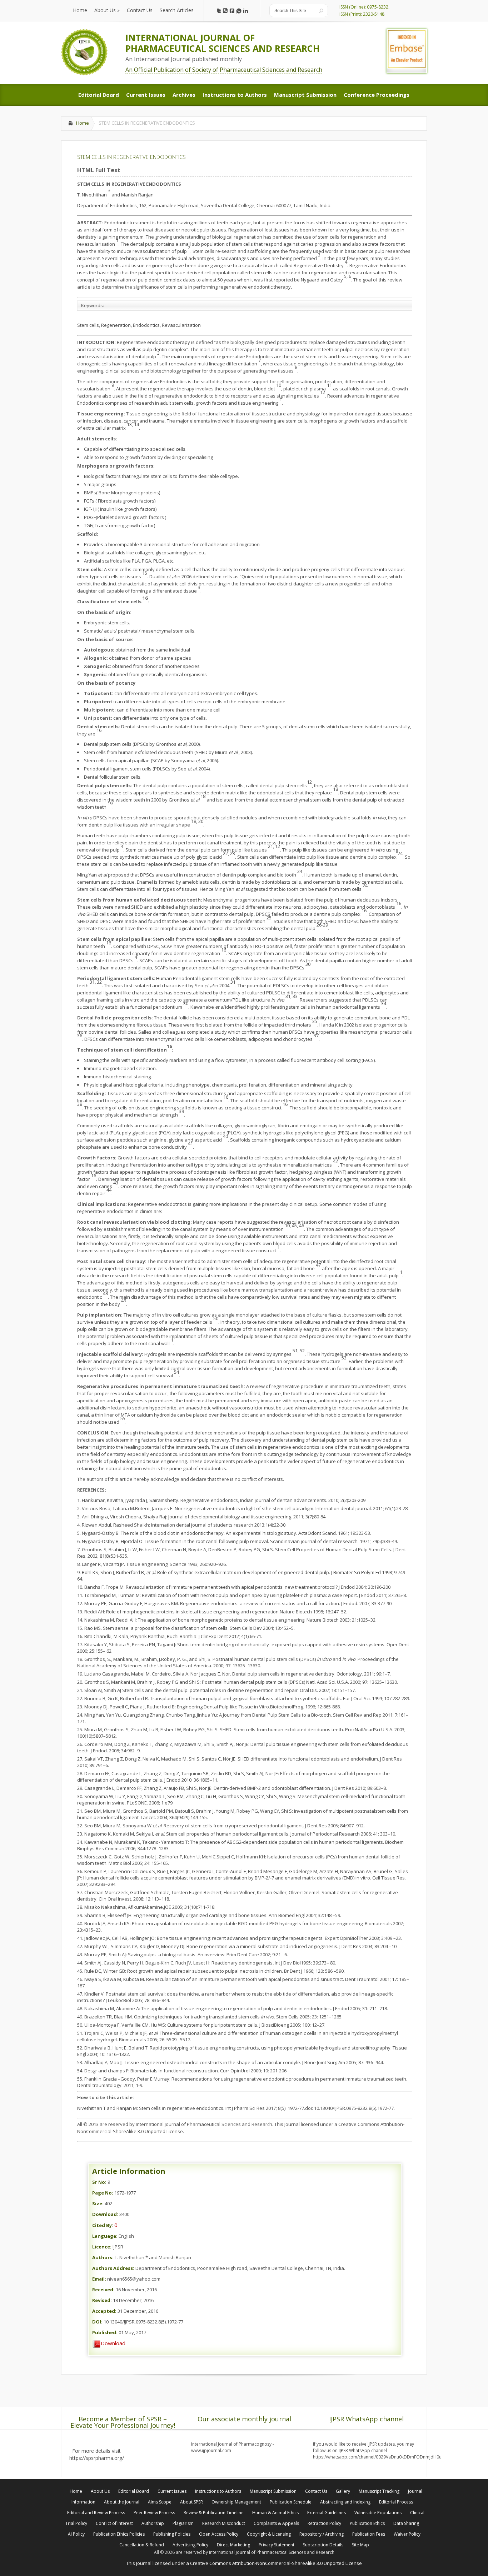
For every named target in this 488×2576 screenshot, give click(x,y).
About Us (100, 2491)
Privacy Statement (277, 2545)
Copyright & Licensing (269, 2534)
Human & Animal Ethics (275, 2513)
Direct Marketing (233, 2545)
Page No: (103, 2193)
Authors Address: (113, 2268)
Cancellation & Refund (142, 2545)
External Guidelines (327, 2513)
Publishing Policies (172, 2534)
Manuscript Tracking (379, 2491)
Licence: (102, 2247)
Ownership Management (236, 2502)
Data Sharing (406, 2523)
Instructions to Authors (218, 2491)
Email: (99, 2279)
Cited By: (103, 2225)
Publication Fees (369, 2534)
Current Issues (172, 2491)
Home (83, 123)
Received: (103, 2290)
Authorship (153, 2523)
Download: (105, 2214)
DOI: (97, 2322)
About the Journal (122, 2502)
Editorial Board (134, 2491)
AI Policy (76, 2534)
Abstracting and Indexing (345, 2502)
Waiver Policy (407, 2534)
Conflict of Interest (114, 2523)
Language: (105, 2236)
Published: (105, 2332)
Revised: (102, 2300)
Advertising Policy (190, 2545)
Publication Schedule (291, 2502)
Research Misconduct (224, 2523)
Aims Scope (160, 2502)
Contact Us (316, 2491)
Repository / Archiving (322, 2534)
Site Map (360, 2545)
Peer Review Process (154, 2513)
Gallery (343, 2491)
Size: (98, 2203)
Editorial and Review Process (96, 2513)
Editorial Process (396, 2502)
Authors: (103, 2257)
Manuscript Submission (273, 2491)
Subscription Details (323, 2545)
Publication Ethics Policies (119, 2534)
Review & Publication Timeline (214, 2513)
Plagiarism (183, 2523)
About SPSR (191, 2502)
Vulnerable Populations (378, 2513)
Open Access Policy (219, 2534)
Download (113, 2343)
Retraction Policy (324, 2523)
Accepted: (104, 2311)
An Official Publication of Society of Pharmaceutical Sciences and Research (224, 70)
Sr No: (99, 2182)
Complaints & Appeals (276, 2523)
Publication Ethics (367, 2523)
